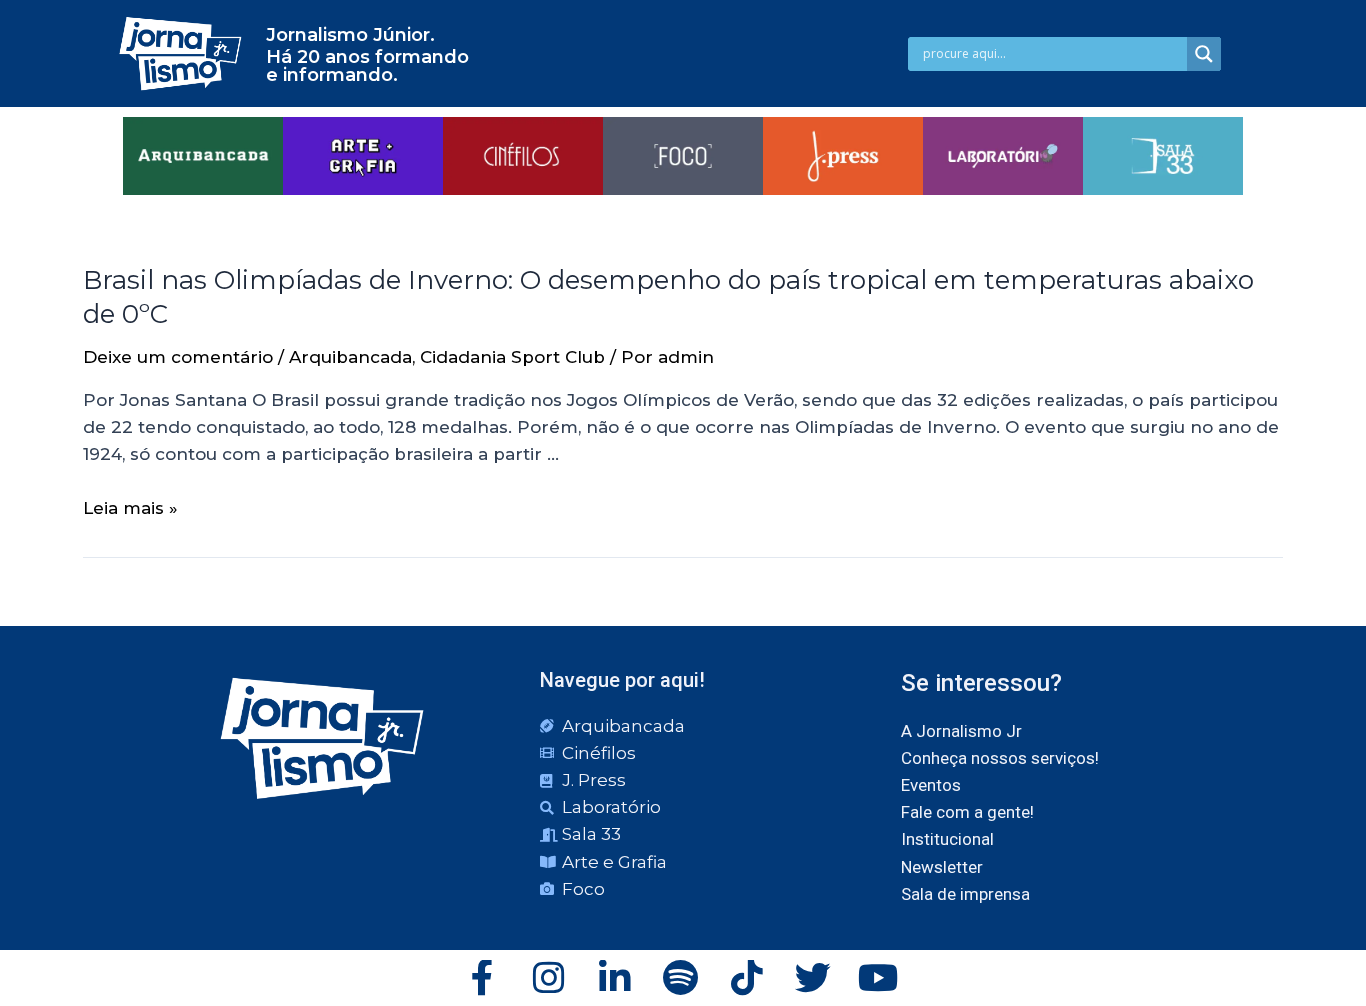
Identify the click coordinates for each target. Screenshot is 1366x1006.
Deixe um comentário (178, 357)
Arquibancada (350, 357)
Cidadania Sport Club (512, 357)
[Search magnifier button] (1204, 54)
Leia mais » (130, 508)
